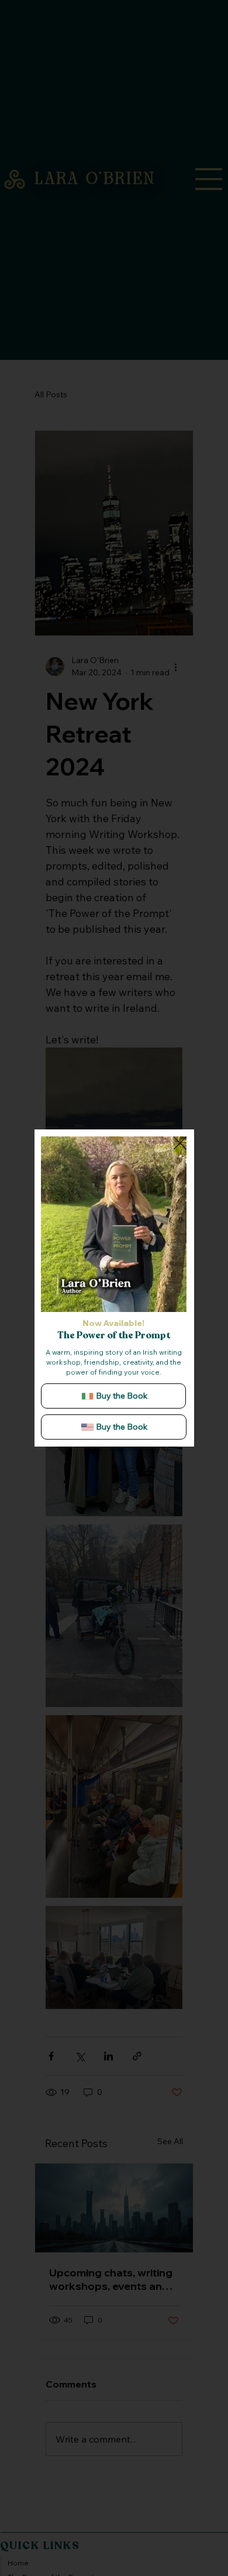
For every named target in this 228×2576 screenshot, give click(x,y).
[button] (166, 1298)
